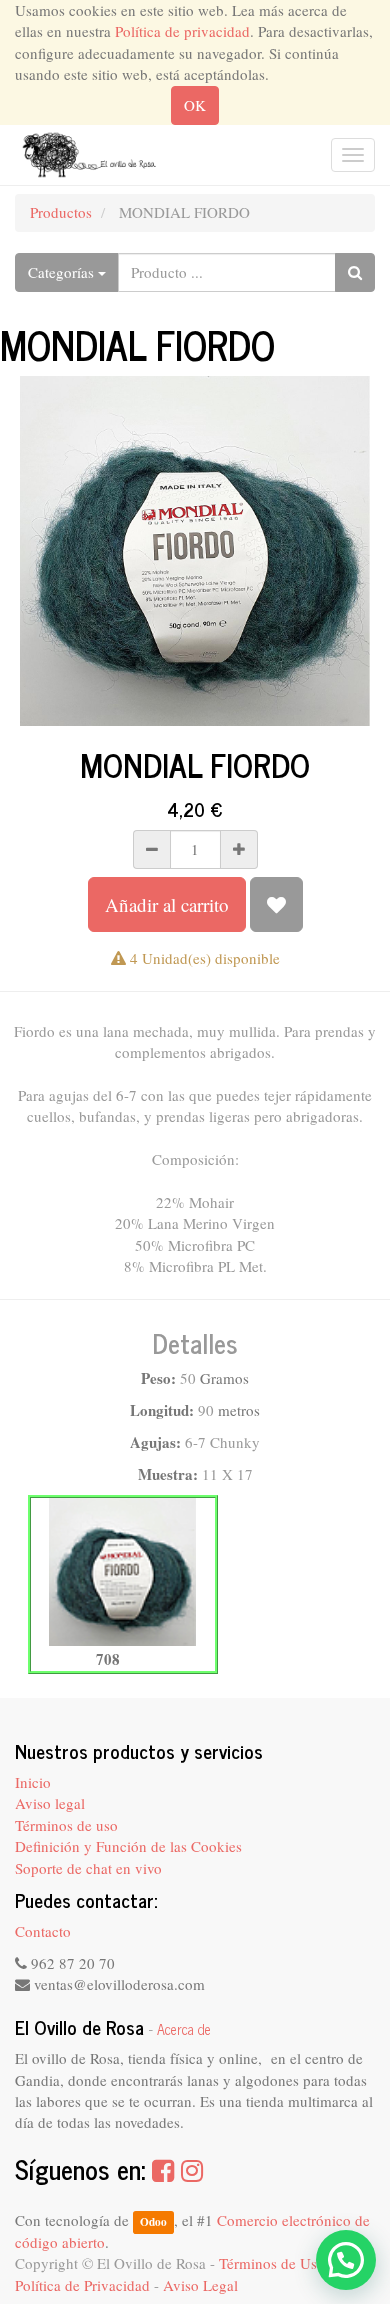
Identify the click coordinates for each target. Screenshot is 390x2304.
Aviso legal (50, 1803)
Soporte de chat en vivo (88, 1868)
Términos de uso (66, 1825)
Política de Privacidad (82, 2285)
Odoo (153, 2221)
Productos (61, 212)
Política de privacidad (182, 31)
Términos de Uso (272, 2263)
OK (195, 105)
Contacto (43, 1931)
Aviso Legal (200, 2285)
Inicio (33, 1782)
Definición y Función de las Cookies (128, 1846)
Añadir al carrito (167, 904)
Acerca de (184, 2029)
